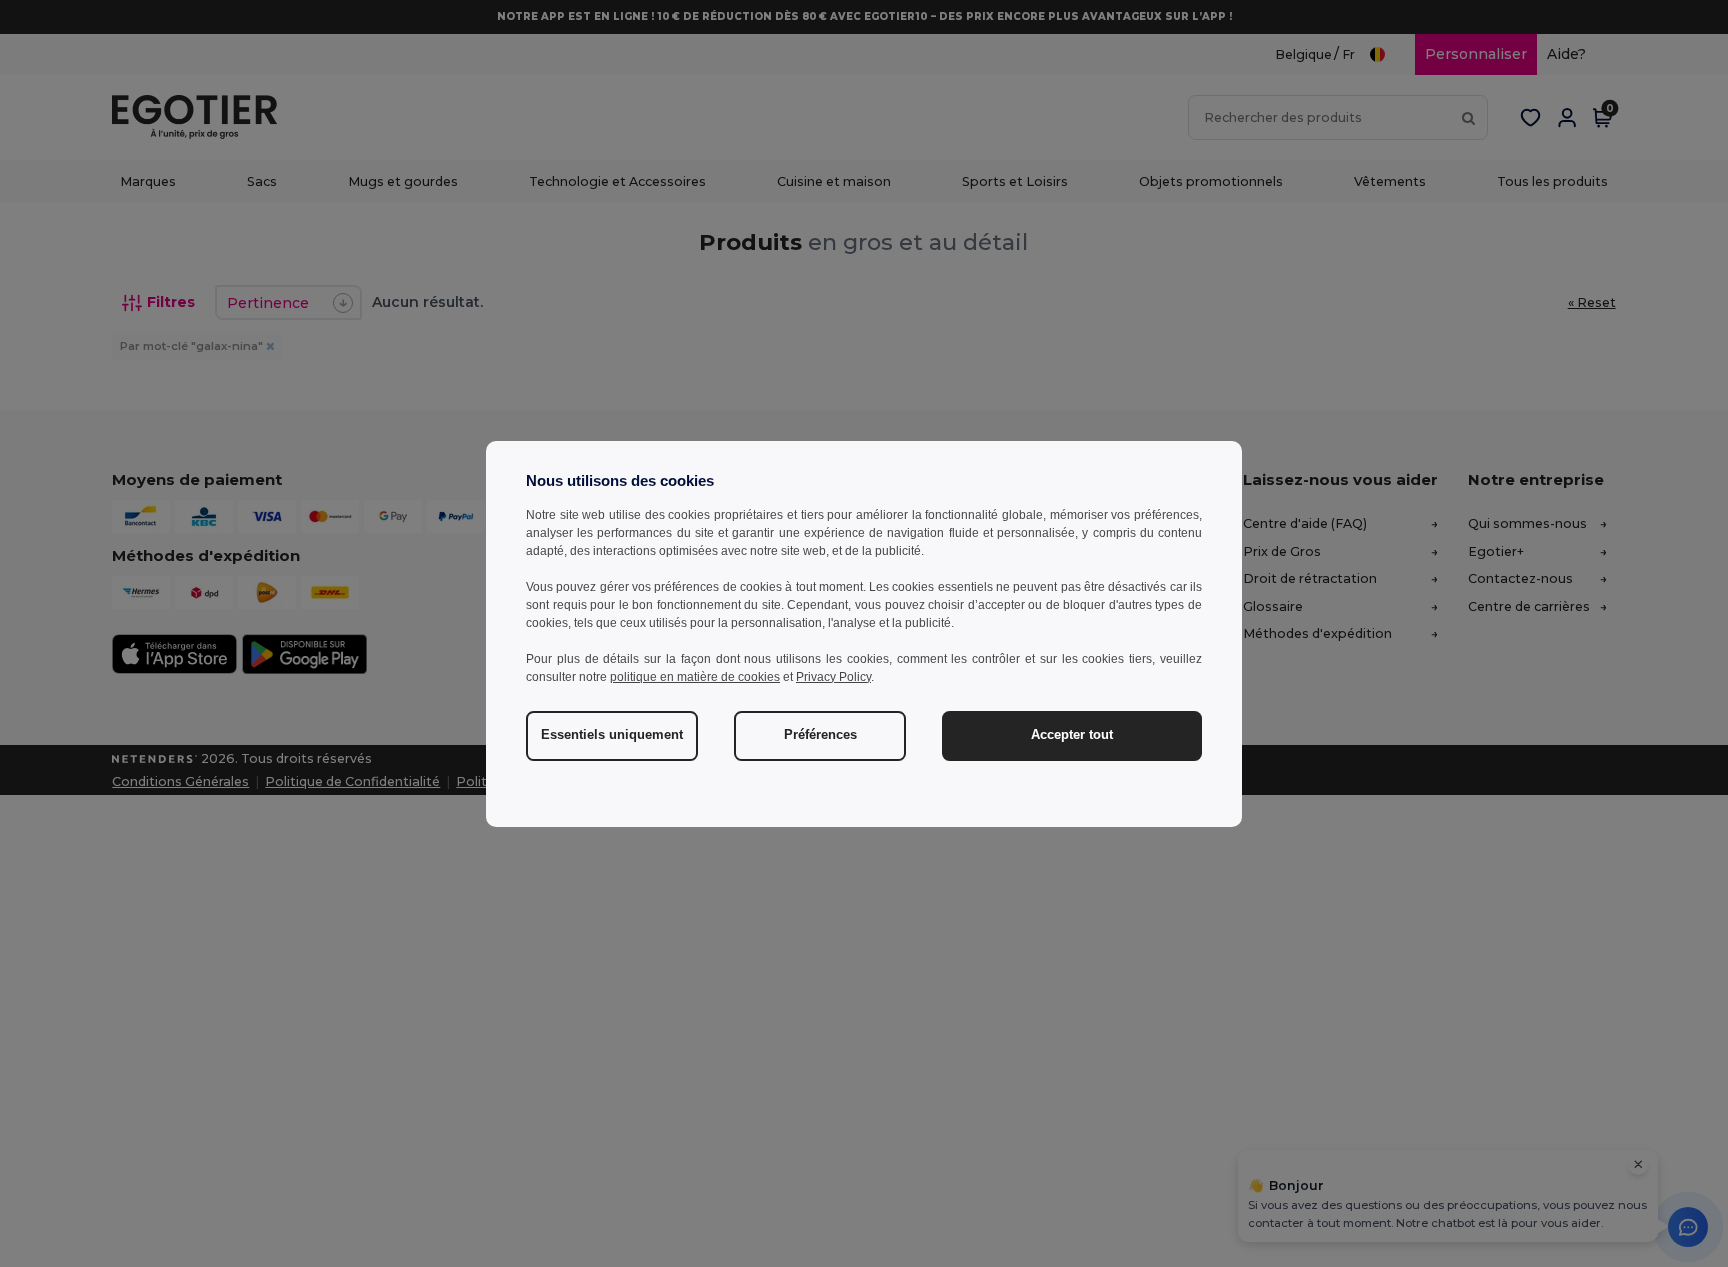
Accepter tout (1072, 735)
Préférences (820, 735)
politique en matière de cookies (695, 677)
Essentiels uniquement (612, 735)
